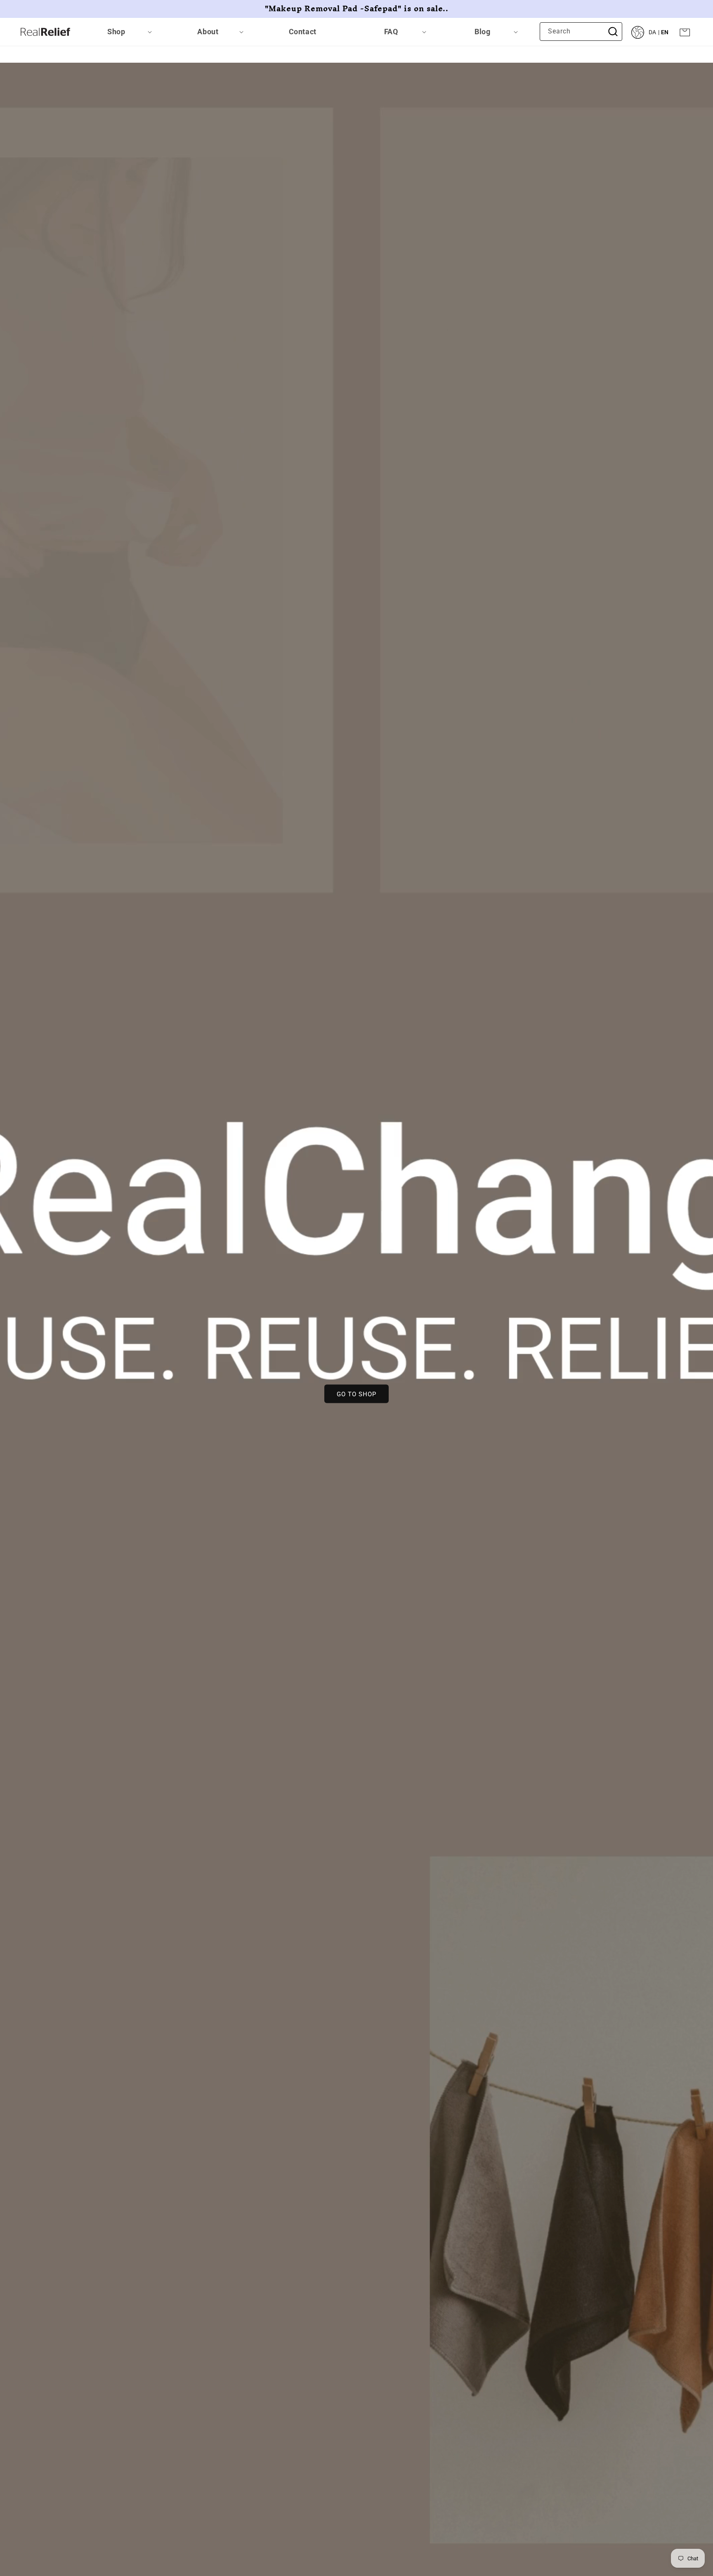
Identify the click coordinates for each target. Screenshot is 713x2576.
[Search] (613, 31)
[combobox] (581, 32)
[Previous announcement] (24, 9)
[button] (119, 32)
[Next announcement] (689, 9)
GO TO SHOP (356, 1394)
